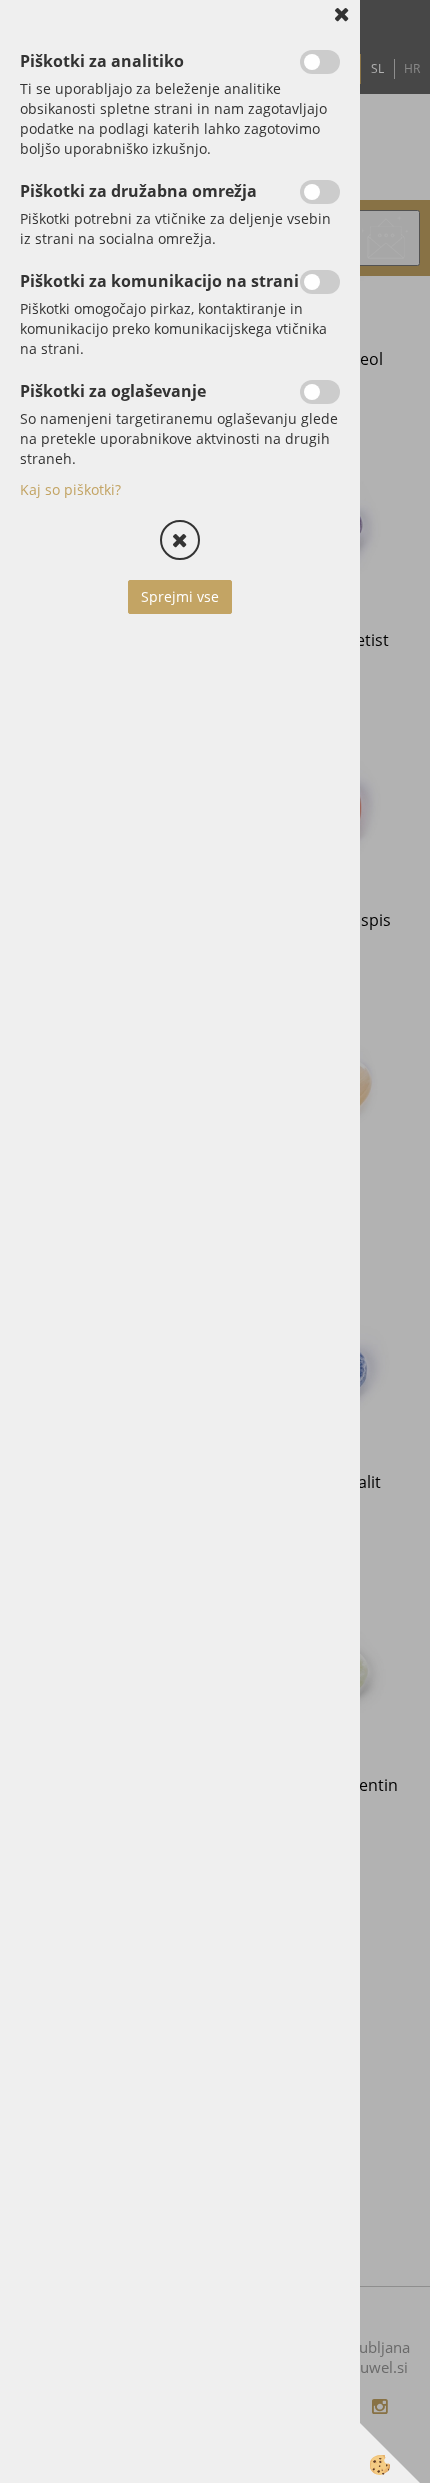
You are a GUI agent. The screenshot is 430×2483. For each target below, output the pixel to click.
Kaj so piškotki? (70, 489)
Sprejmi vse (180, 596)
